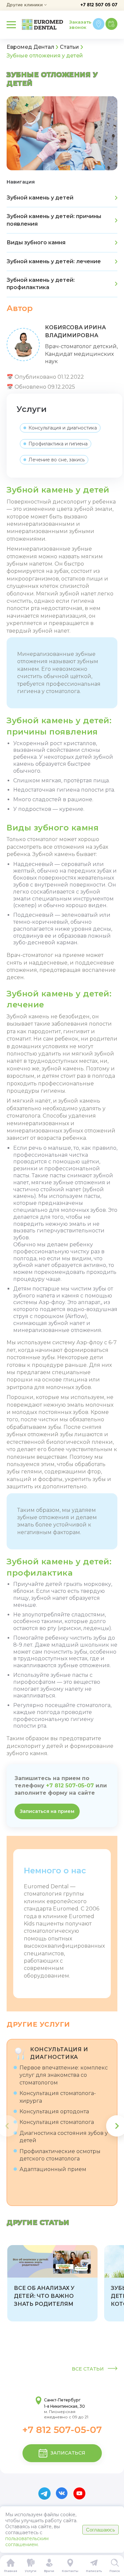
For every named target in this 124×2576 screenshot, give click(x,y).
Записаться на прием (47, 1811)
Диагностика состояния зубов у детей (64, 2137)
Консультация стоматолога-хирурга (58, 2097)
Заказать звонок (80, 25)
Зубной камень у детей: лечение (54, 261)
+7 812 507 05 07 (99, 5)
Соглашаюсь (101, 2530)
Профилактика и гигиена (58, 444)
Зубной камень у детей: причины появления (54, 220)
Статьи (69, 47)
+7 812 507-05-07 (70, 1786)
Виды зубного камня (36, 242)
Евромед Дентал (30, 47)
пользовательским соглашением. (27, 2541)
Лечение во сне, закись (57, 460)
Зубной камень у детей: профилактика (41, 284)
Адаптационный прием (53, 2169)
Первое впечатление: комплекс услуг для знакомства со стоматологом (64, 2075)
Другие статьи (38, 2223)
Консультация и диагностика (63, 428)
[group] (52, 2283)
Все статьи (88, 2369)
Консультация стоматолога (57, 2122)
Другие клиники (25, 5)
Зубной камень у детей (40, 198)
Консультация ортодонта (54, 2111)
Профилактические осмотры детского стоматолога (60, 2155)
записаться (68, 2453)
